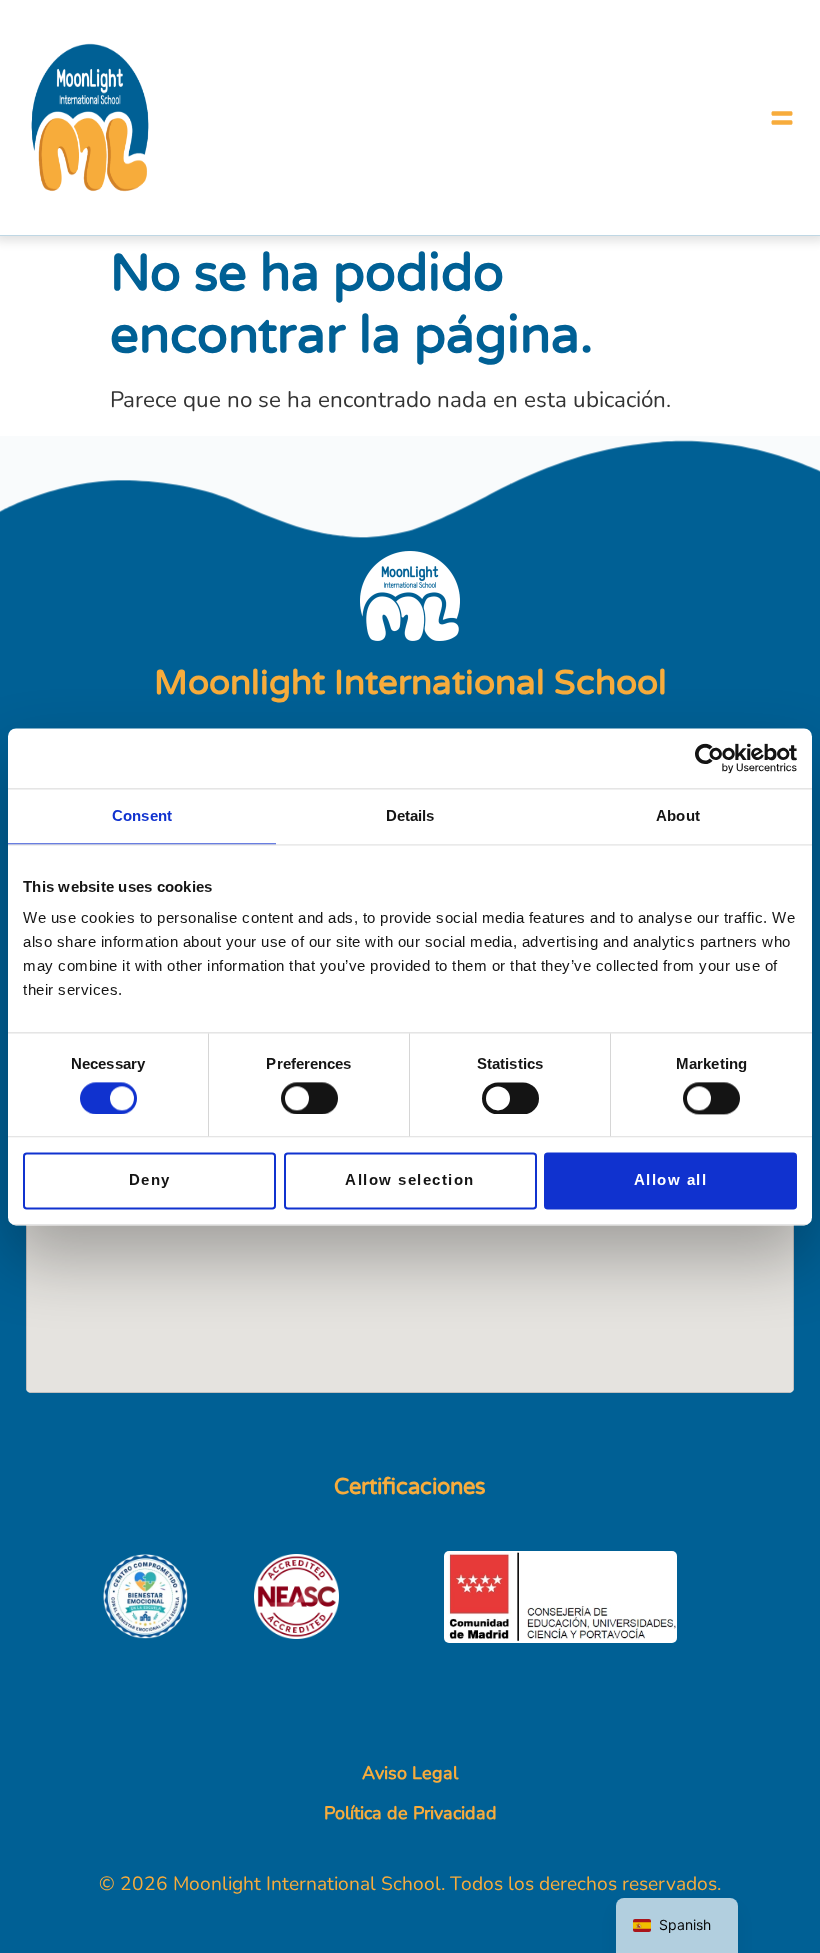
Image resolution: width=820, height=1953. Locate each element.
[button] (782, 118)
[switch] (309, 1098)
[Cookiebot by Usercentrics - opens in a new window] (709, 758)
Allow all (671, 1180)
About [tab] (678, 815)
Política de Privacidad (410, 1813)
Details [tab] (410, 815)
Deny (150, 1180)
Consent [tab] (142, 815)
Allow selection (410, 1180)
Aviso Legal (410, 1773)
